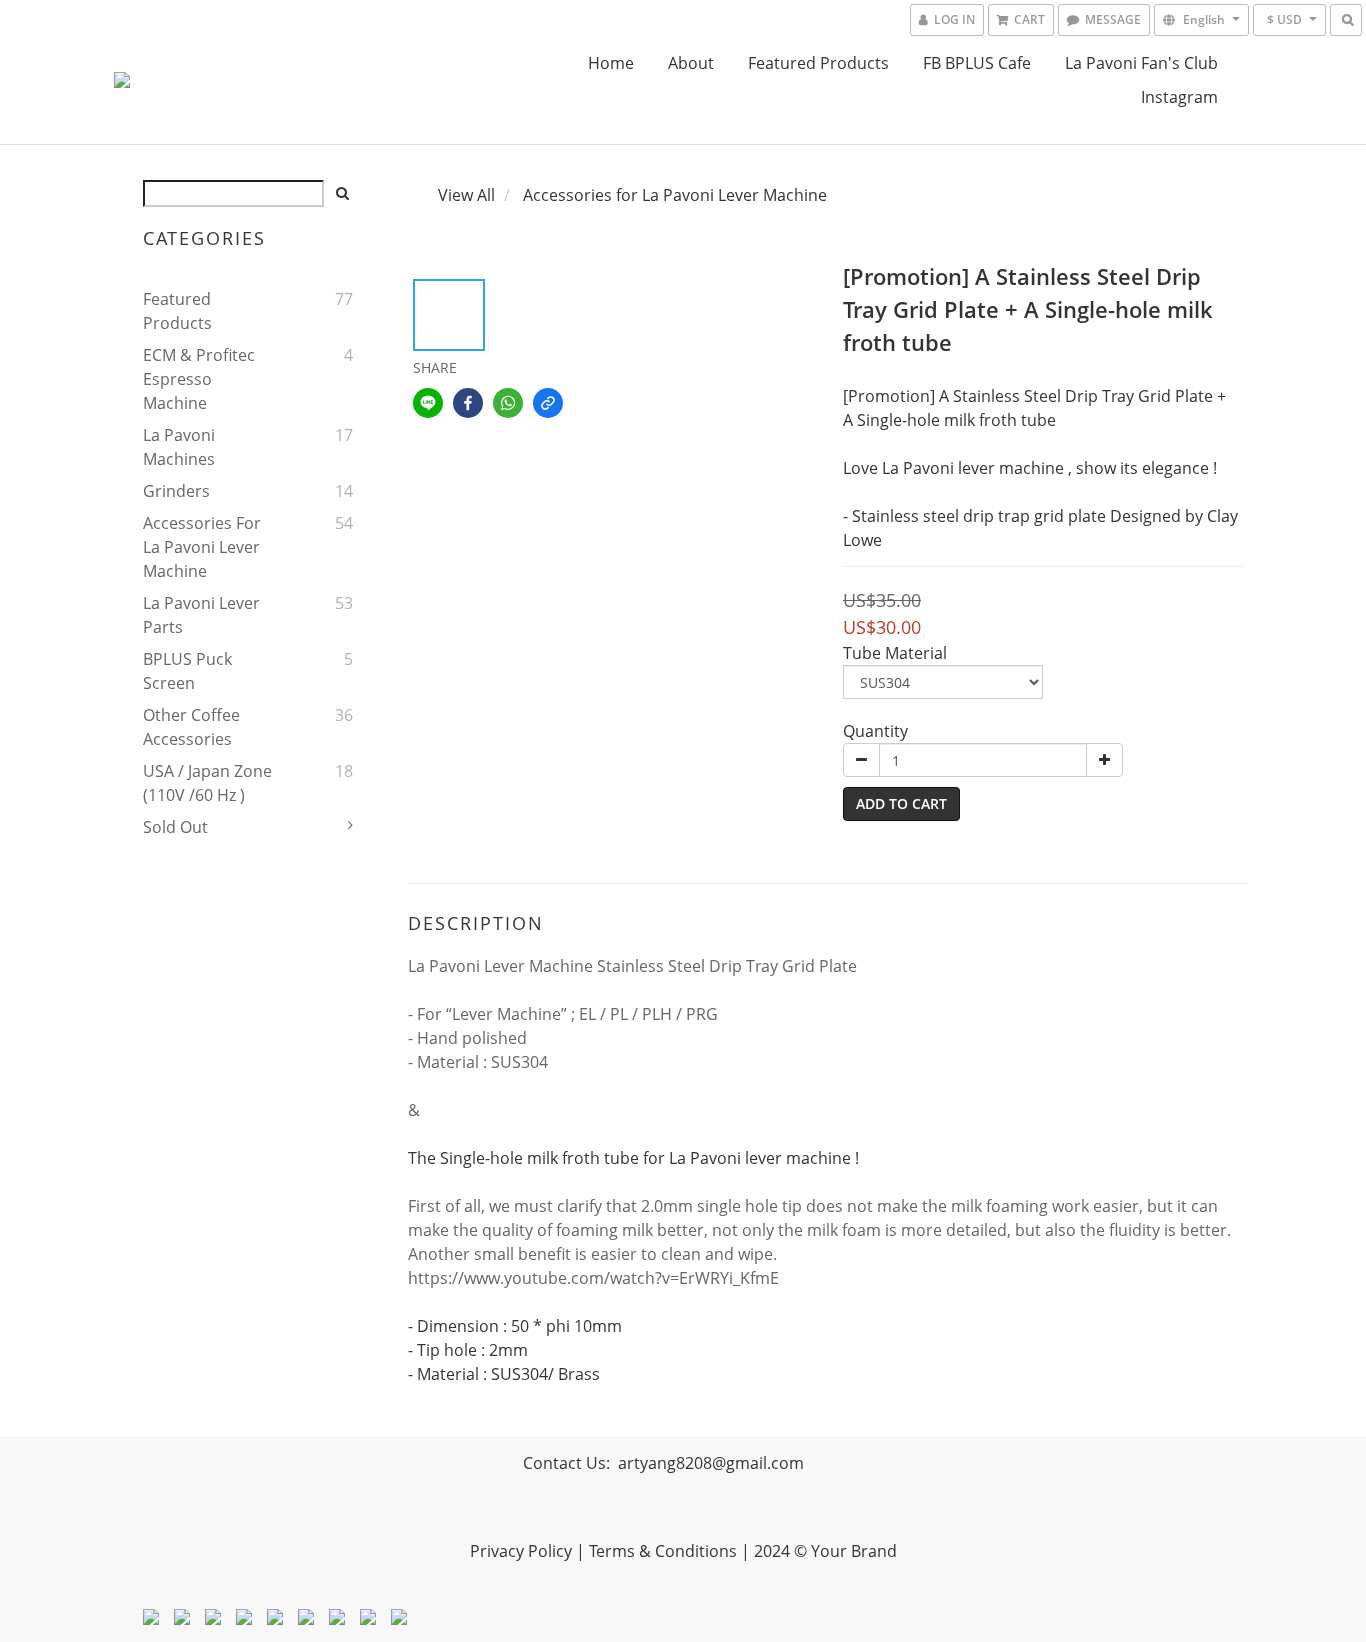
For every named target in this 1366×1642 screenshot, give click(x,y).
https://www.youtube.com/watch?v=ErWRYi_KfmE (593, 1278)
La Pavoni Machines (179, 447)
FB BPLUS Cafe (977, 63)
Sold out (175, 827)
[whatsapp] (508, 403)
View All (466, 195)
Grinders (176, 491)
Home (611, 63)
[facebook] (468, 403)
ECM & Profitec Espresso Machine (199, 379)
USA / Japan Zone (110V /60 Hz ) (207, 783)
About (691, 63)
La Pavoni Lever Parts (201, 615)
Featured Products (818, 63)
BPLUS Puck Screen (187, 671)
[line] (428, 403)
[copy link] (548, 403)
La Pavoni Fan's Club (1141, 63)
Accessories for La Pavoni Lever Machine (202, 547)
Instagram (1179, 97)
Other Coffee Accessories (191, 727)
